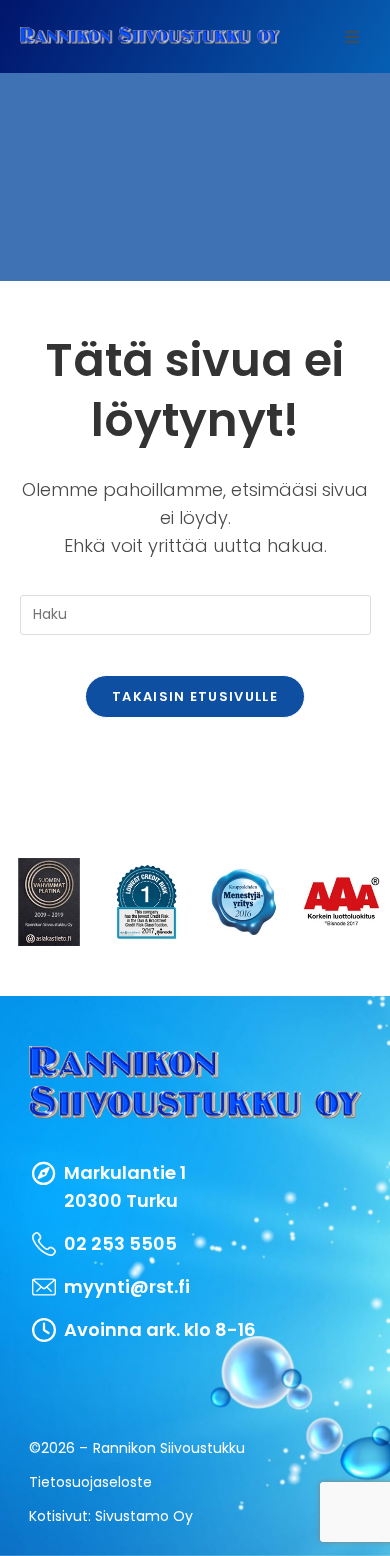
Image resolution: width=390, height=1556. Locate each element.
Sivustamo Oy (144, 1516)
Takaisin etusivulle (195, 696)
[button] (352, 37)
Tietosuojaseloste (90, 1482)
